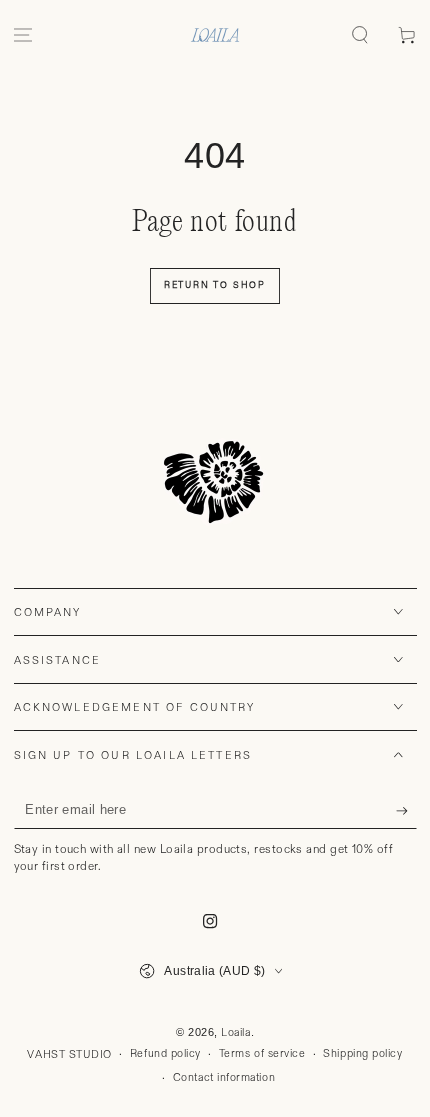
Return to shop (215, 285)
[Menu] (23, 35)
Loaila (235, 1033)
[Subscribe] (406, 811)
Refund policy (165, 1054)
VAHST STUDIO (69, 1055)
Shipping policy (362, 1054)
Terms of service (262, 1054)
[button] (359, 35)
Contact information (224, 1078)
